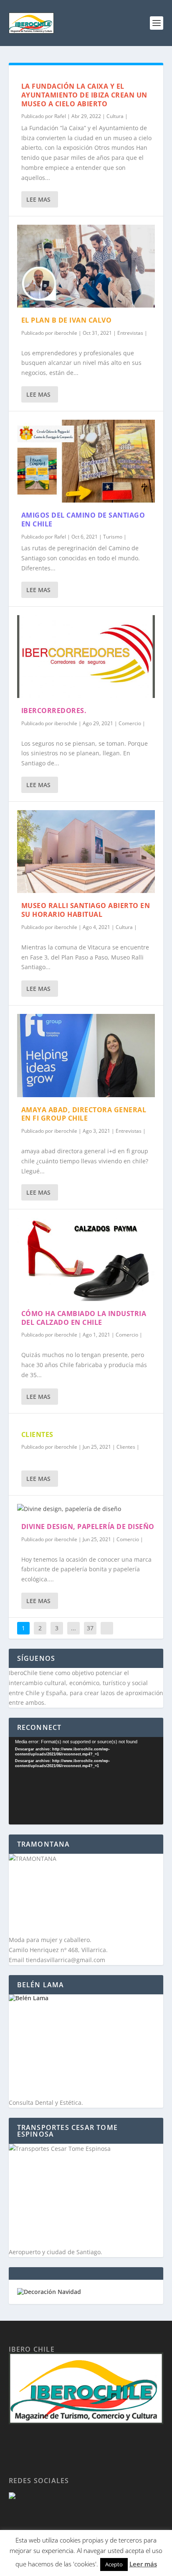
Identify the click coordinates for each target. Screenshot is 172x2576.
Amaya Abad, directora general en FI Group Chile (84, 1114)
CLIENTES (37, 1434)
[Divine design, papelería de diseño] (86, 1509)
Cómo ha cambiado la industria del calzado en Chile (84, 1318)
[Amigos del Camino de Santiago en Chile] (86, 461)
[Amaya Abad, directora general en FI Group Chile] (86, 1055)
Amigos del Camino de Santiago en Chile (83, 520)
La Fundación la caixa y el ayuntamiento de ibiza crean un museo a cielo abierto (84, 95)
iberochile (66, 333)
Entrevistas (130, 333)
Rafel (60, 116)
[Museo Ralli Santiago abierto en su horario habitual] (86, 852)
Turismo (113, 537)
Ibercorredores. (54, 711)
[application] (86, 1781)
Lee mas (38, 199)
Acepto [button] (114, 2564)
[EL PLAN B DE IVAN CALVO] (86, 266)
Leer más (143, 2564)
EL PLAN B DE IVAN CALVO (67, 320)
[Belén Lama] (86, 2046)
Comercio (130, 723)
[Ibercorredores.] (86, 657)
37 (90, 1628)
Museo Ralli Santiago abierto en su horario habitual (86, 910)
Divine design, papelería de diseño (88, 1527)
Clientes (126, 1447)
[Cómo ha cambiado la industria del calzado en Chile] (86, 1259)
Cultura (115, 116)
